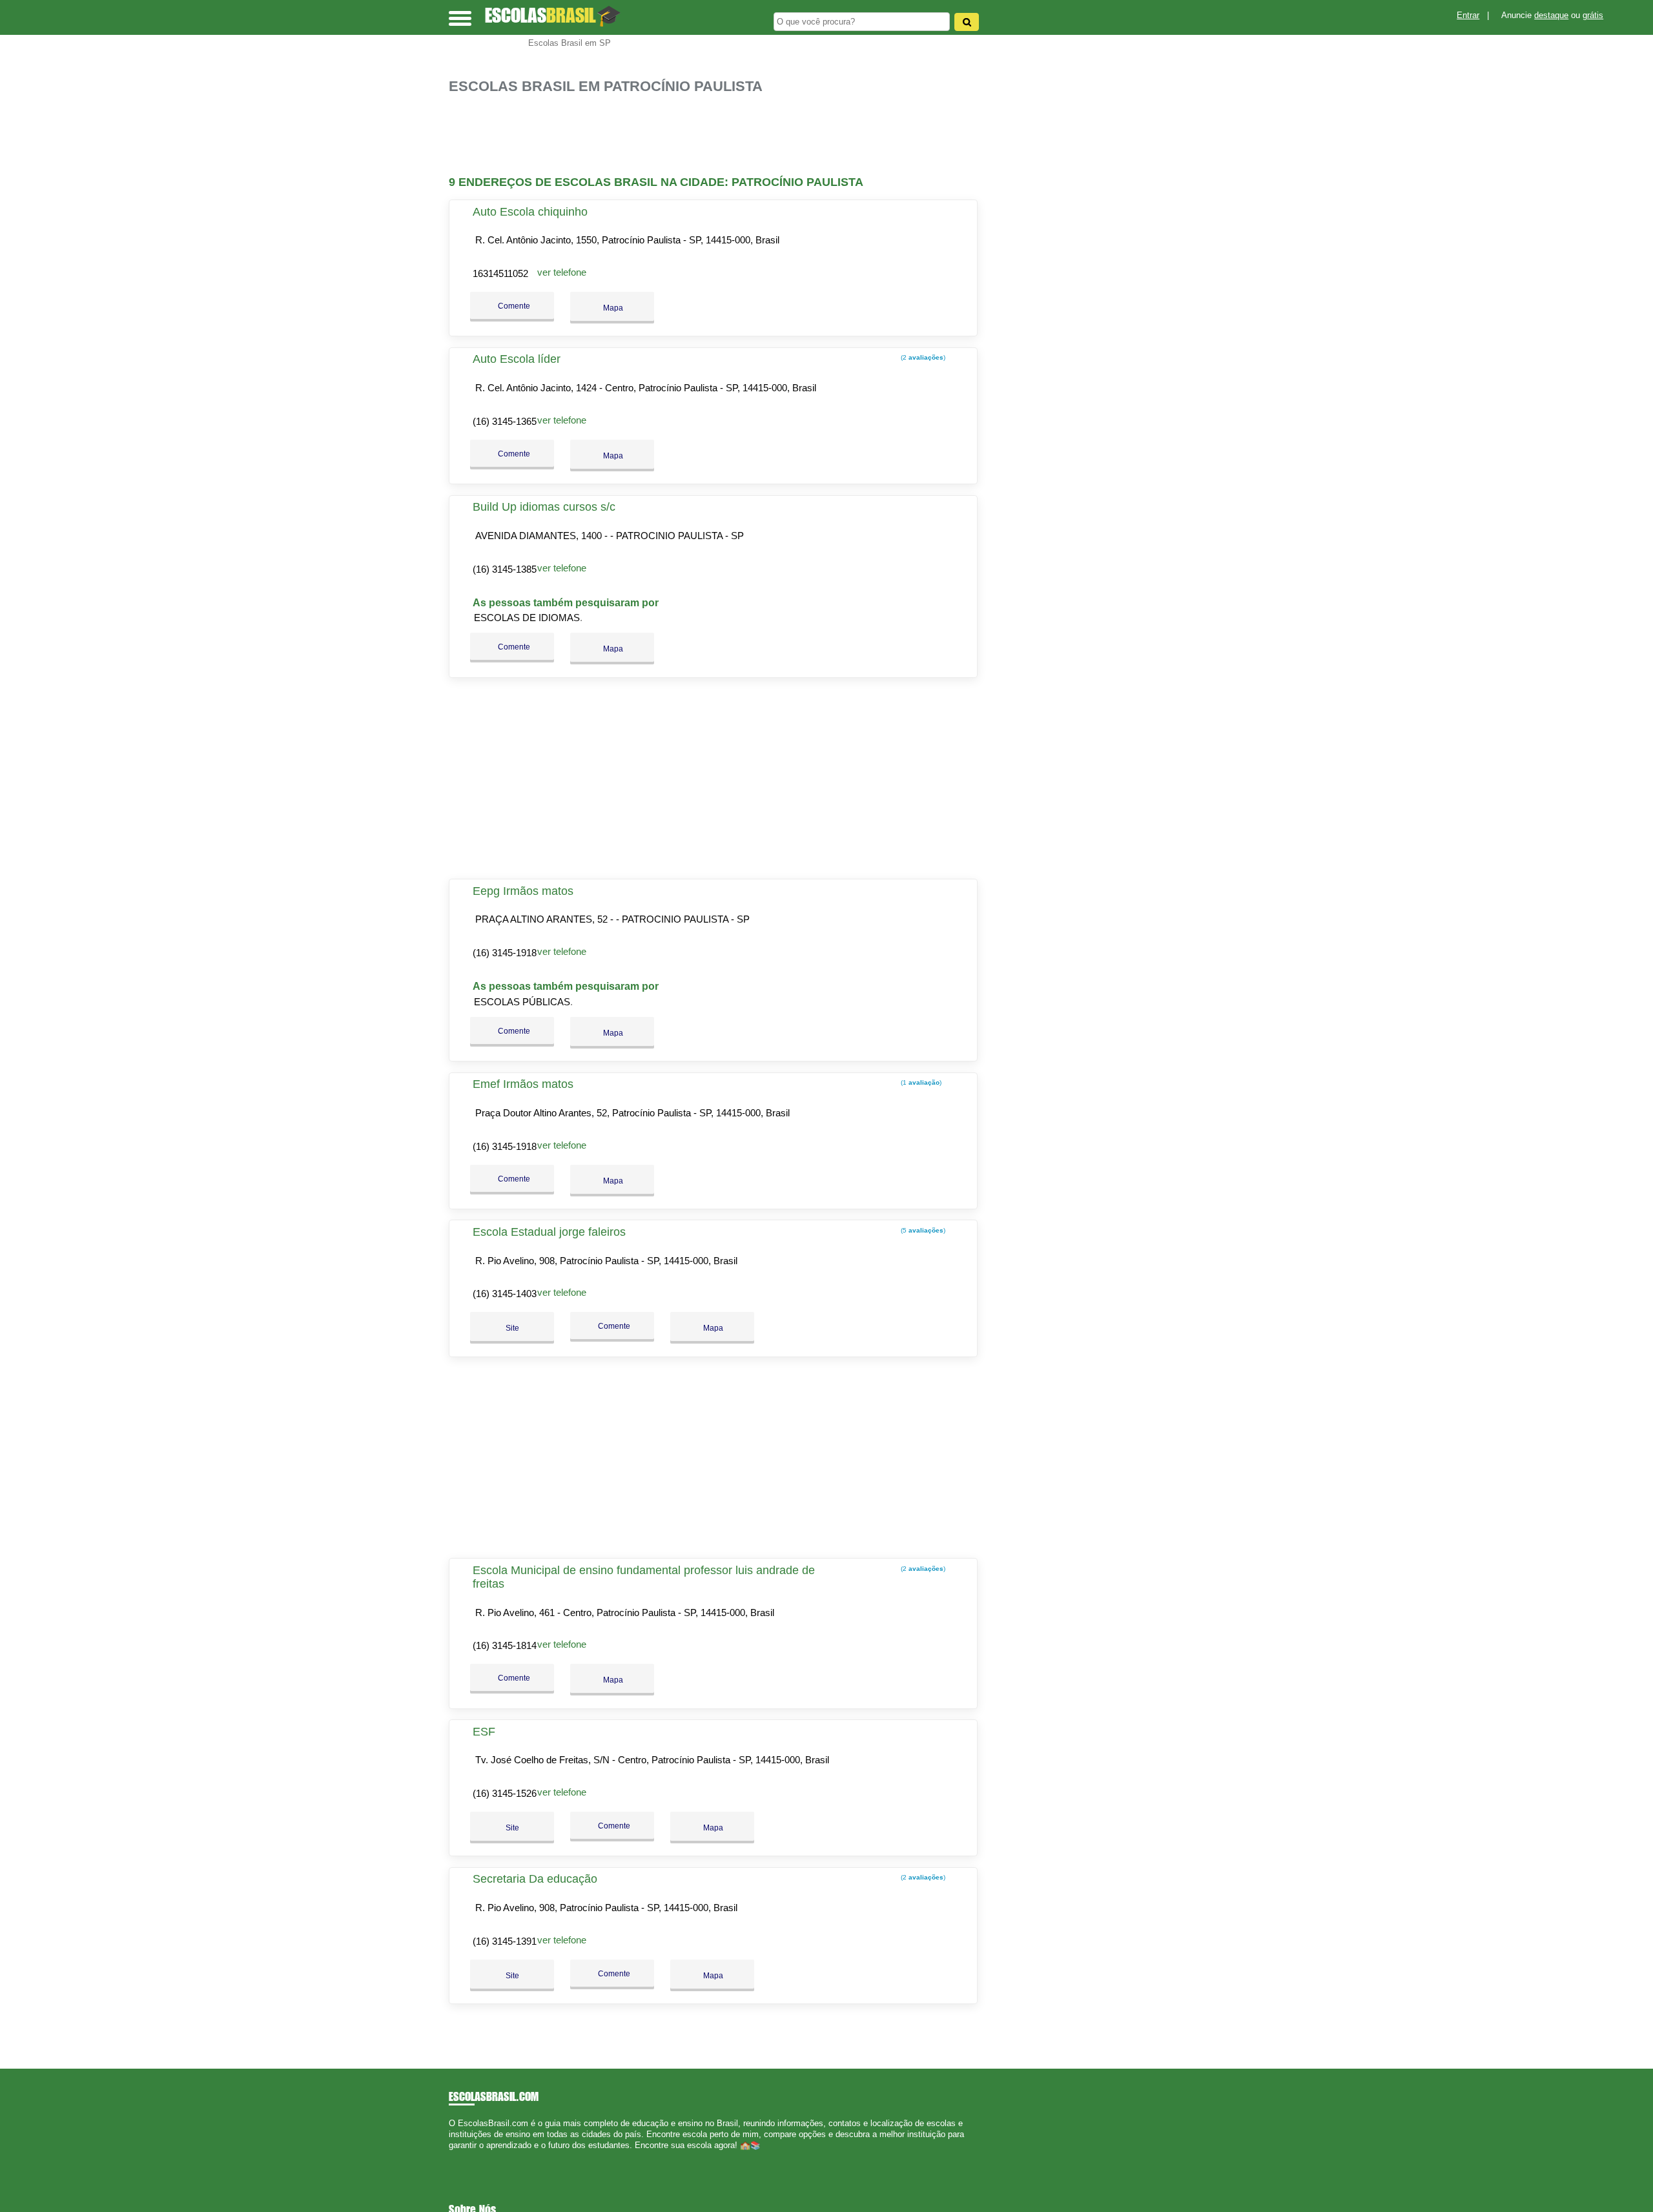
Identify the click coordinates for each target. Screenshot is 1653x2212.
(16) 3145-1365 (505, 421)
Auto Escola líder (517, 359)
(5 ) (922, 1230)
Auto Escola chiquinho (530, 212)
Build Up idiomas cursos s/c (544, 507)
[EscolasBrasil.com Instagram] (463, 2157)
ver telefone (562, 272)
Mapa (612, 308)
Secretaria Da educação (535, 1879)
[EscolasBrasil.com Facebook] (452, 2157)
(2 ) (922, 357)
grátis (1593, 15)
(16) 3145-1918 (505, 953)
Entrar (1468, 15)
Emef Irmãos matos (523, 1084)
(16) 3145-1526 (505, 1793)
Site (512, 1328)
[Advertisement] (720, 135)
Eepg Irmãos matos (523, 891)
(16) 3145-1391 (505, 1941)
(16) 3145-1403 (505, 1294)
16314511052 (500, 273)
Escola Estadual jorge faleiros (549, 1232)
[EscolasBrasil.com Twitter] (457, 2157)
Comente (513, 306)
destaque (1551, 15)
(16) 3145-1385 (505, 569)
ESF (484, 1732)
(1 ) (920, 1082)
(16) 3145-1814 (505, 1645)
